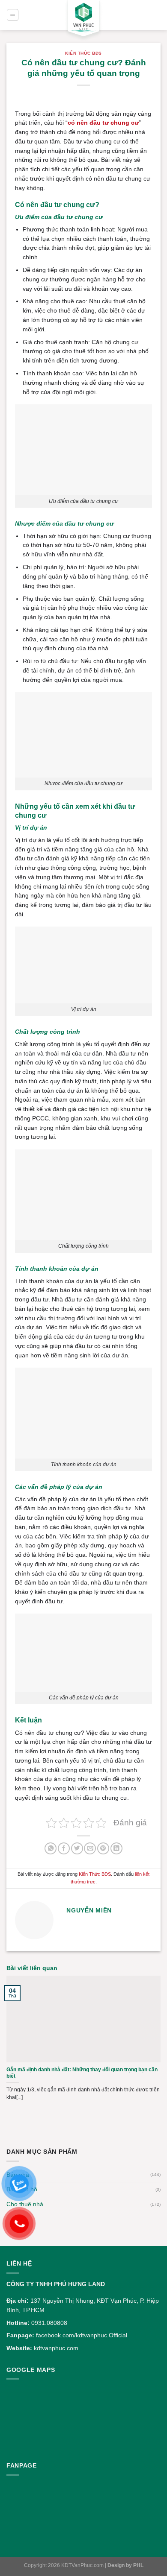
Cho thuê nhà (25, 2204)
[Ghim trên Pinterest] (103, 1849)
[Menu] (13, 15)
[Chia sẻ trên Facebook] (64, 1849)
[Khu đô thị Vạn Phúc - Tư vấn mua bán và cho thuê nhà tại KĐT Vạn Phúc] (83, 21)
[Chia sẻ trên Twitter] (77, 1849)
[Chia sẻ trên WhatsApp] (51, 1849)
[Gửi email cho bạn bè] (90, 1849)
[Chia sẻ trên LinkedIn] (116, 1849)
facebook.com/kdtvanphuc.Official (82, 2335)
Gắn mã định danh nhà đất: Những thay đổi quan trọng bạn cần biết (82, 2073)
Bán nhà (18, 2175)
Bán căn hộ (22, 2189)
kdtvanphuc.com (56, 2348)
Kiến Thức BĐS (83, 53)
